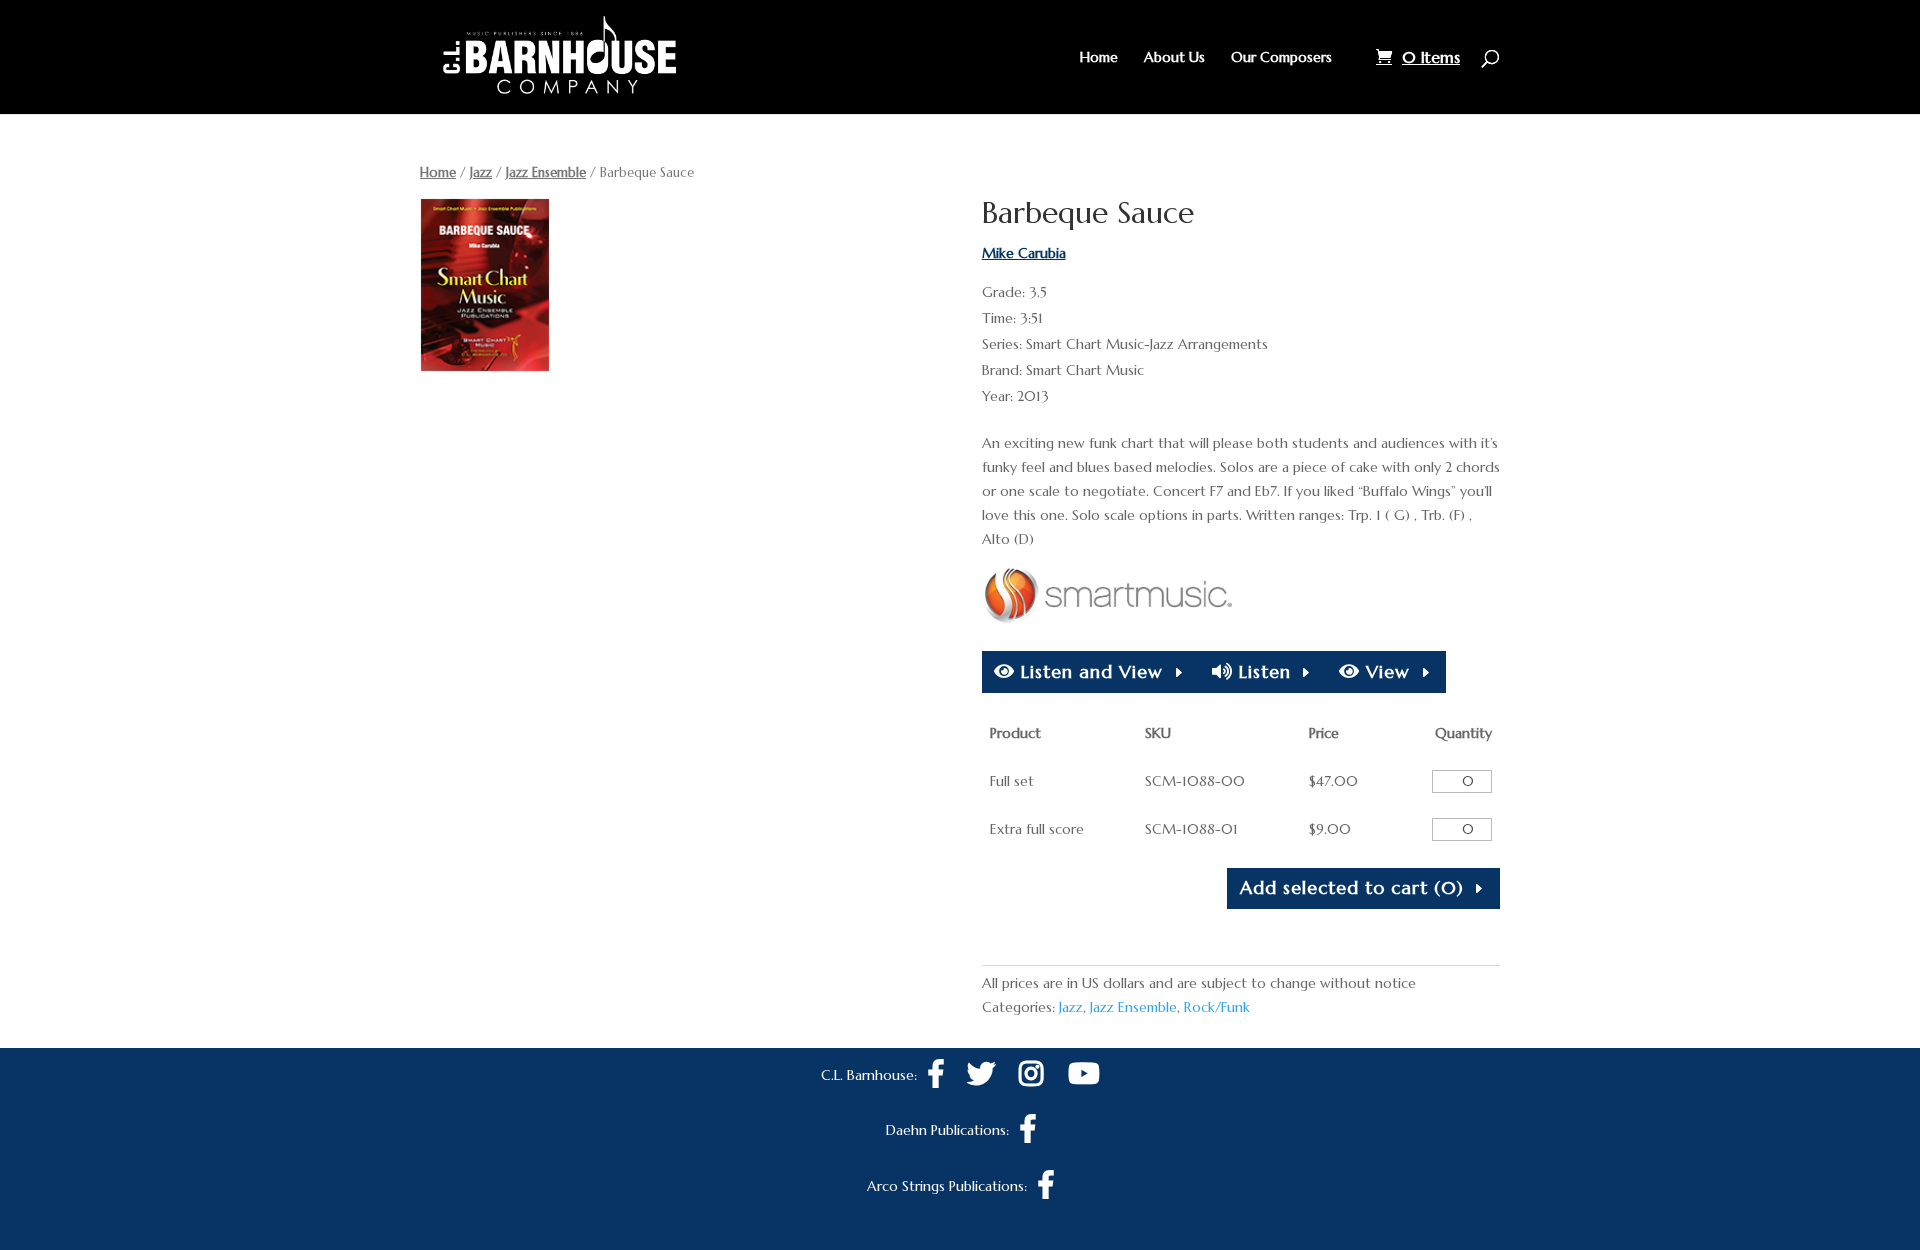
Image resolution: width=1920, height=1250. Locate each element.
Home (1099, 58)
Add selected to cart (1352, 887)
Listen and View (1089, 671)
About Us (1174, 58)
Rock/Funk (1217, 1007)
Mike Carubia (1024, 253)
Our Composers (1281, 58)
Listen (1262, 671)
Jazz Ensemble (546, 172)
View (1385, 671)
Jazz (481, 172)
